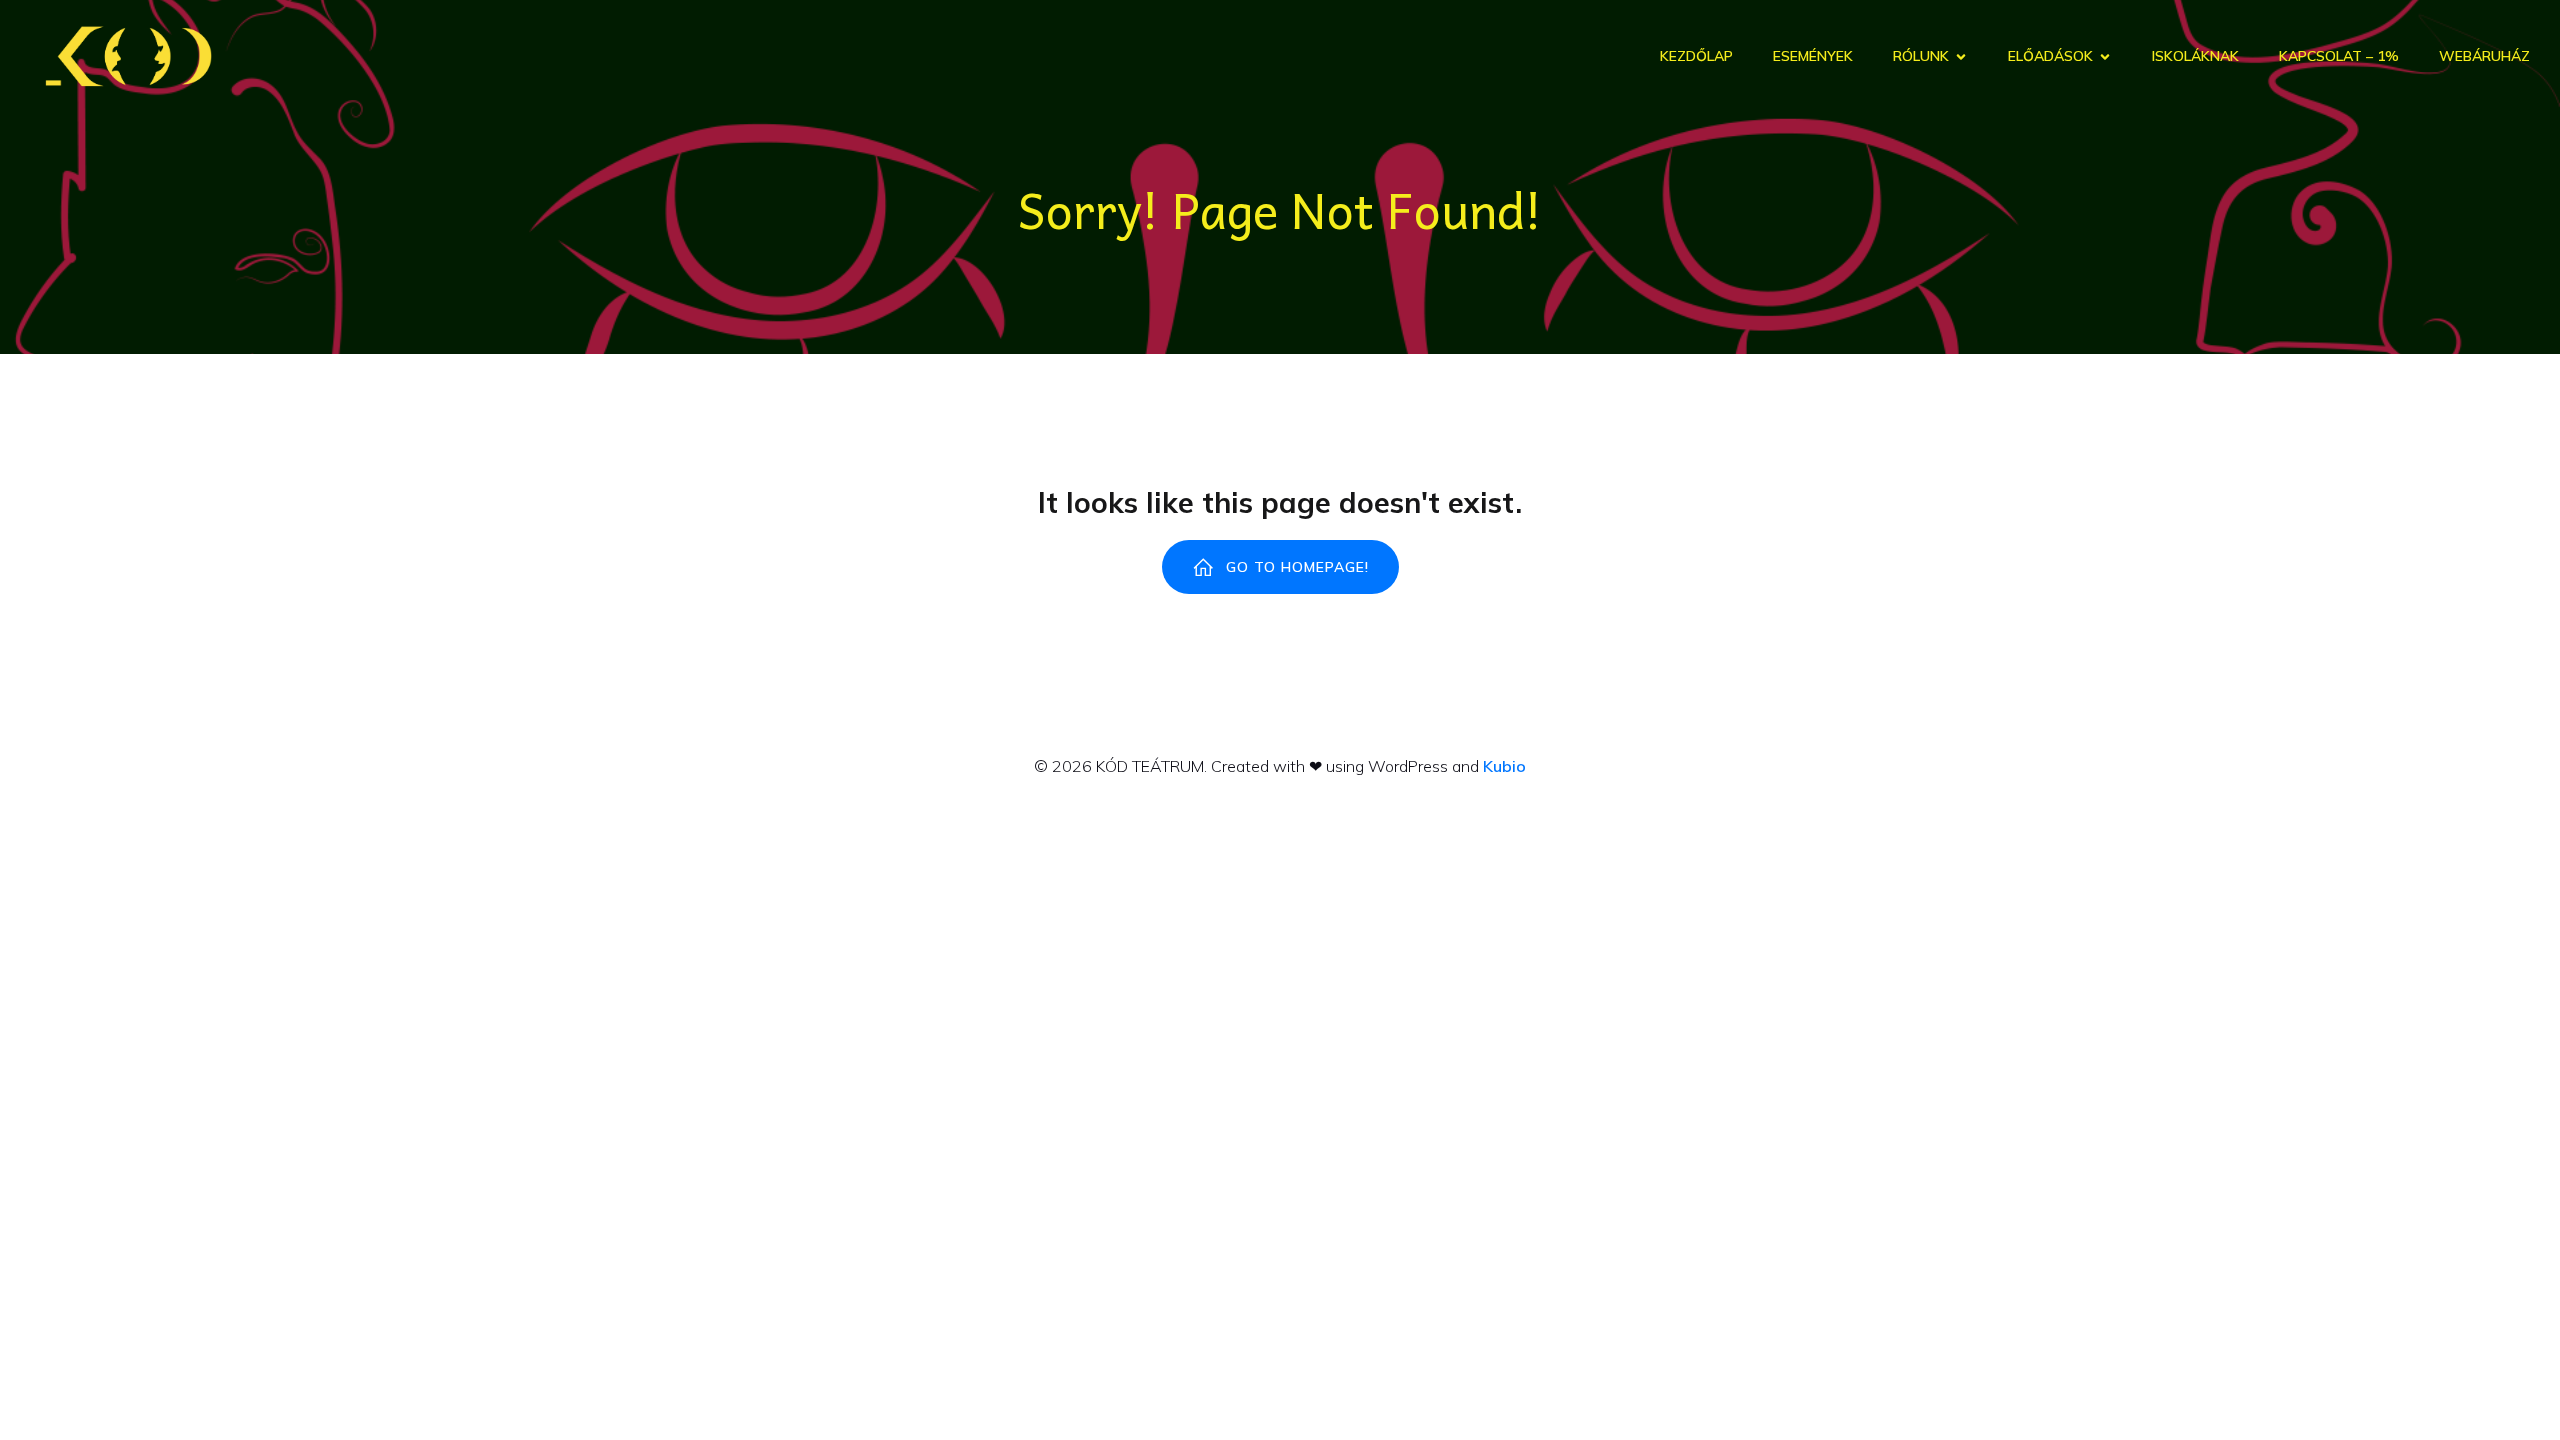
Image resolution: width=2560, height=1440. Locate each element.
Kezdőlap (1696, 56)
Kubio (1504, 766)
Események (1813, 56)
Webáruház (2484, 56)
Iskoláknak (2195, 56)
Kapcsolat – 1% (2339, 56)
